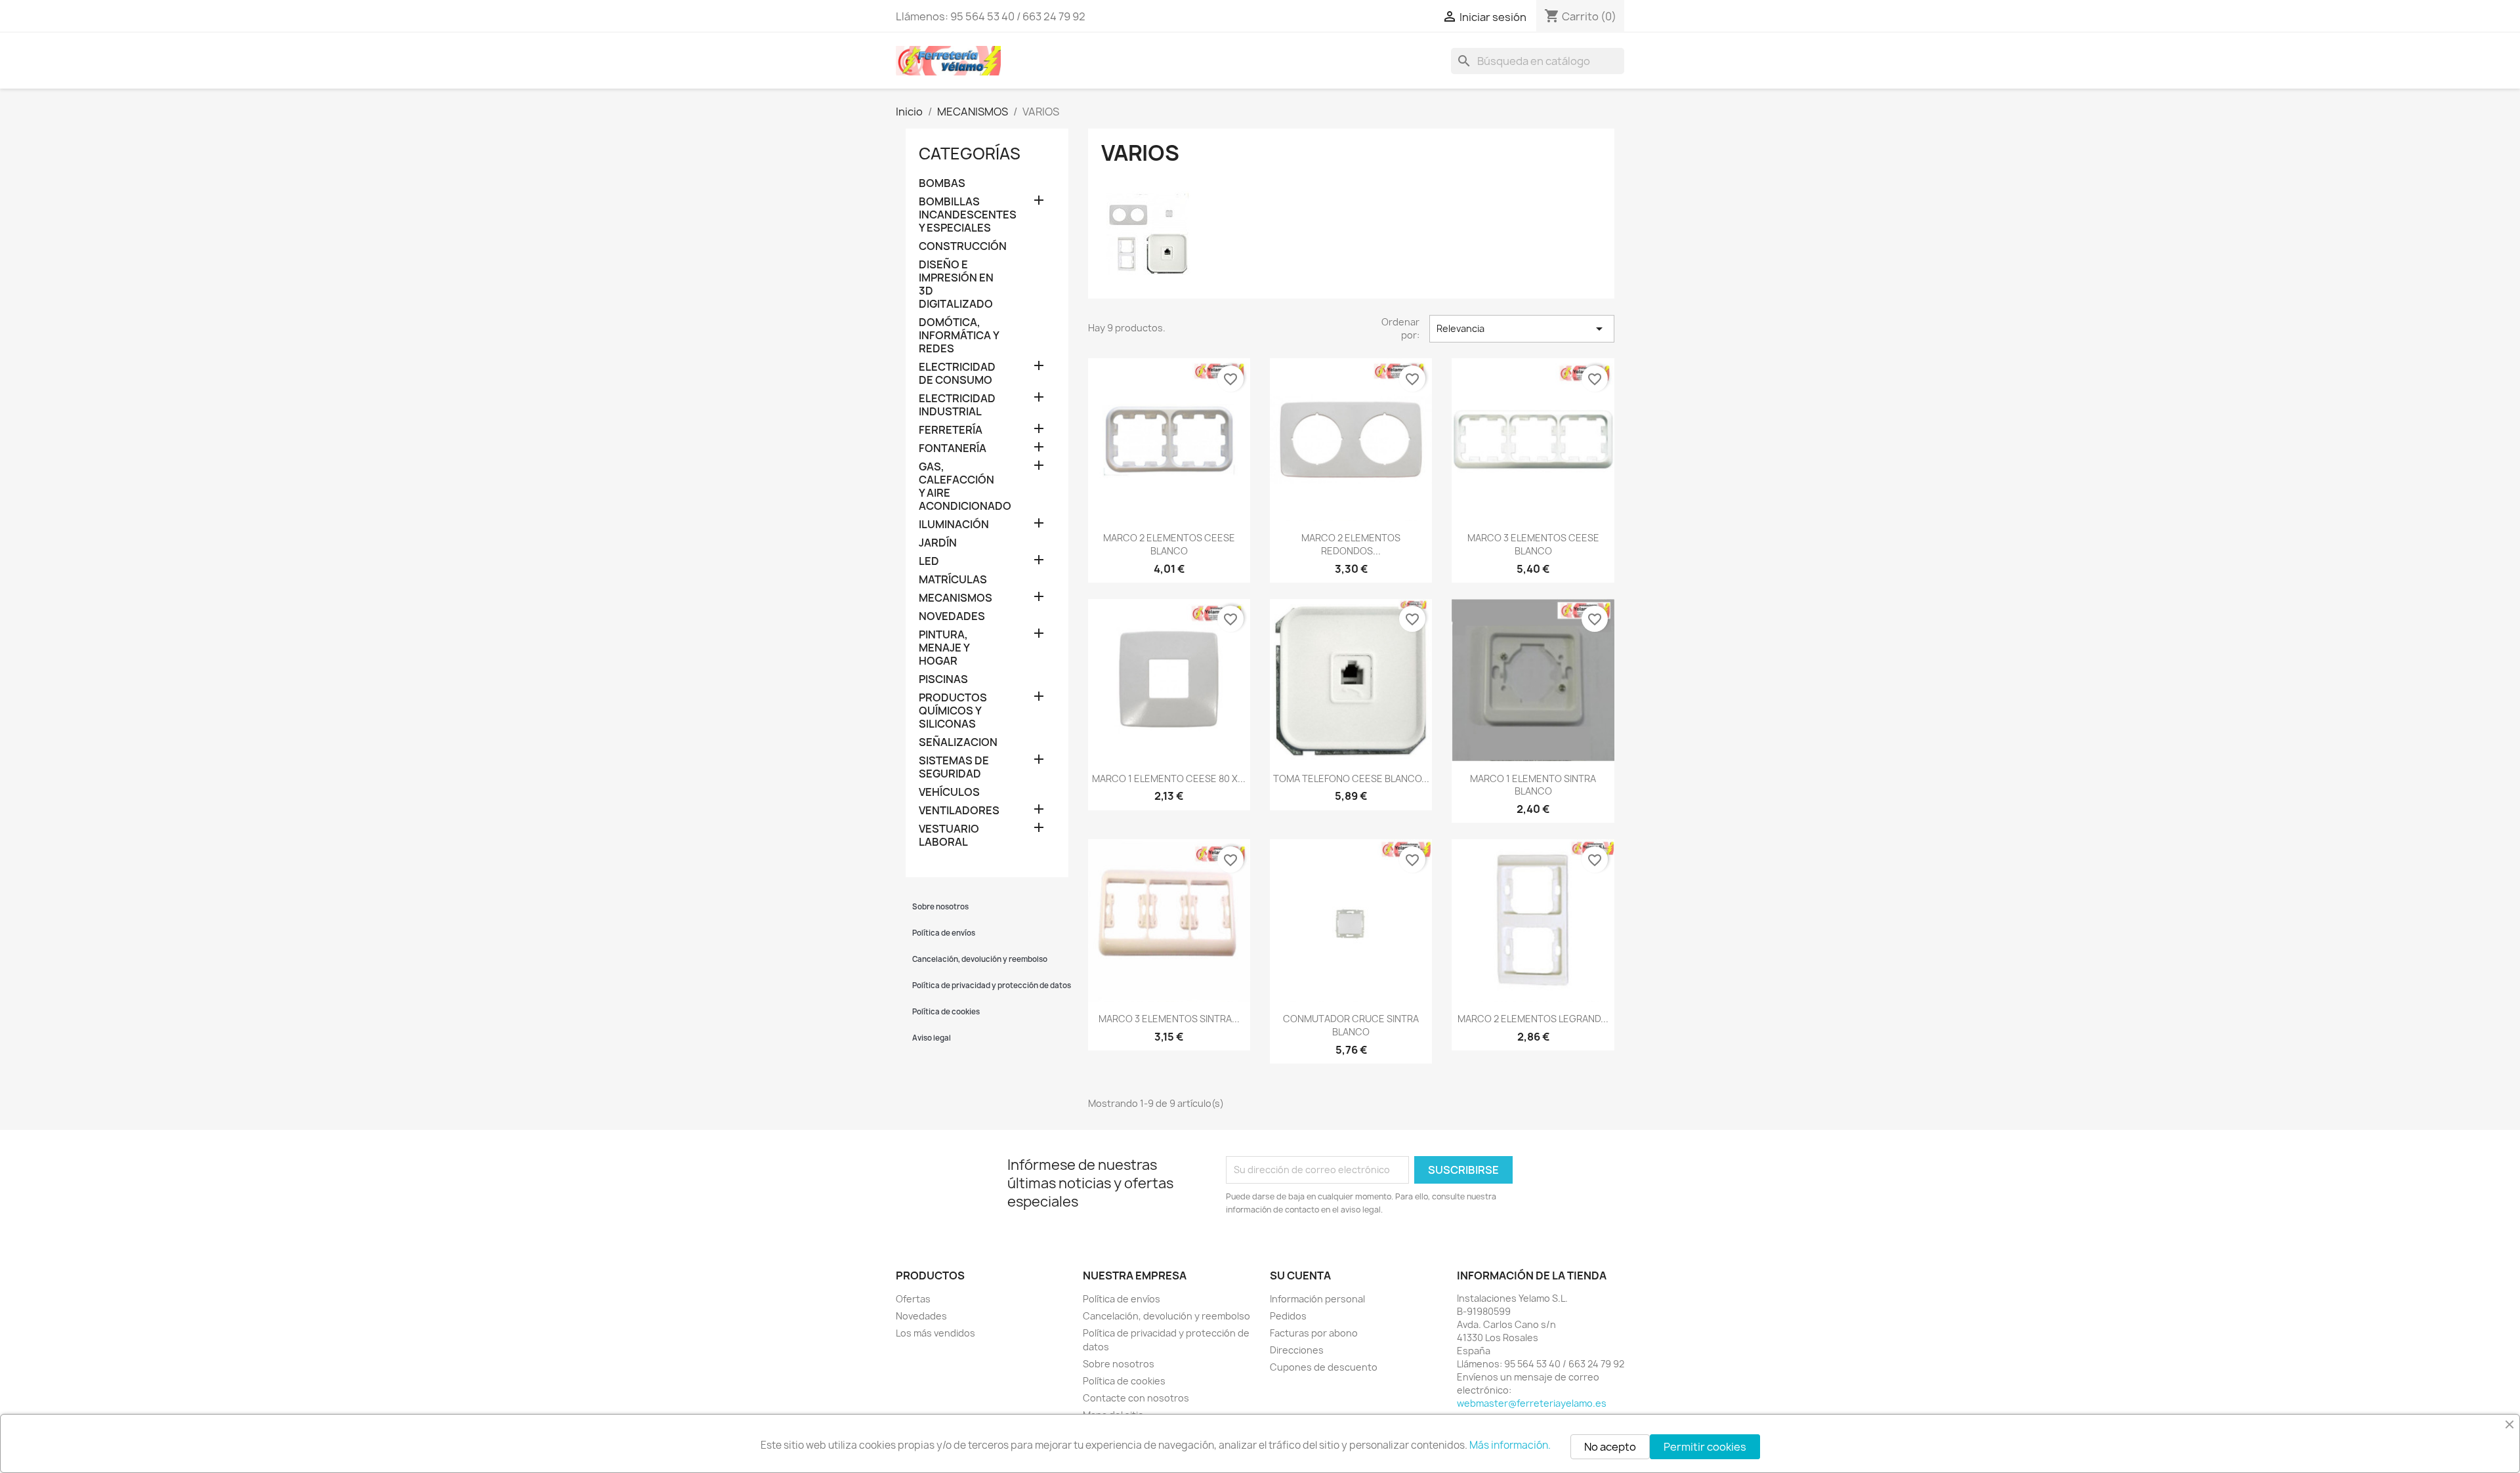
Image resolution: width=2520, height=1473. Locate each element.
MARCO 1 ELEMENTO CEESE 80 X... (1169, 778)
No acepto (1610, 1447)
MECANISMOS (955, 598)
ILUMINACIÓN (954, 525)
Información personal (1317, 1299)
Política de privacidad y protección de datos (990, 985)
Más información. (1510, 1445)
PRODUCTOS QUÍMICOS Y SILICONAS (953, 711)
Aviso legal (932, 1038)
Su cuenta (1300, 1276)
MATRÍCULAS (953, 580)
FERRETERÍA (951, 430)
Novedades (921, 1316)
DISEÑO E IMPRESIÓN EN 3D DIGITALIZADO (956, 284)
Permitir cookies (1705, 1447)
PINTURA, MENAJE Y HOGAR (944, 648)
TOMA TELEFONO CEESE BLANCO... (1351, 778)
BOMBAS (942, 183)
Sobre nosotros (940, 907)
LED (929, 561)
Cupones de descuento (1324, 1367)
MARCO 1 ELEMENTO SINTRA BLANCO (1533, 785)
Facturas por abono (1314, 1333)
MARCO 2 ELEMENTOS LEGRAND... (1533, 1019)
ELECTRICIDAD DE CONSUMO (957, 374)
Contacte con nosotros (1136, 1398)
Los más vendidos (935, 1333)
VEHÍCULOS (949, 792)
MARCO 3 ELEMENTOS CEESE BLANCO (1533, 544)
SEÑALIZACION (958, 742)
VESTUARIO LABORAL (949, 836)
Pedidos (1288, 1316)
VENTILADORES (959, 811)
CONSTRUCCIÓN (960, 246)
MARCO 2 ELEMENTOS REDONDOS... (1351, 544)
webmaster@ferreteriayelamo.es (1532, 1403)
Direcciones (1297, 1350)
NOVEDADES (952, 616)
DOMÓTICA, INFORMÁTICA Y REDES (959, 336)
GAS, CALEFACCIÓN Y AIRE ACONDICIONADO (960, 487)
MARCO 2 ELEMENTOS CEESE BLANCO (1169, 544)
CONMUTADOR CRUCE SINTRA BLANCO (1351, 1025)
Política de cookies (946, 1012)
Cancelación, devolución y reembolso (980, 959)
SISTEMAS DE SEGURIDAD (954, 767)
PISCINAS (943, 679)
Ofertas (913, 1299)
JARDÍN (938, 543)
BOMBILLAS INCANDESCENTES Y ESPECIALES (960, 215)
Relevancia (1522, 329)
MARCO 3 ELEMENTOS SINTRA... (1169, 1019)
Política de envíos (944, 933)
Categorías (970, 154)
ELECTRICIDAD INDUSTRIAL (957, 405)
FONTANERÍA (953, 448)
